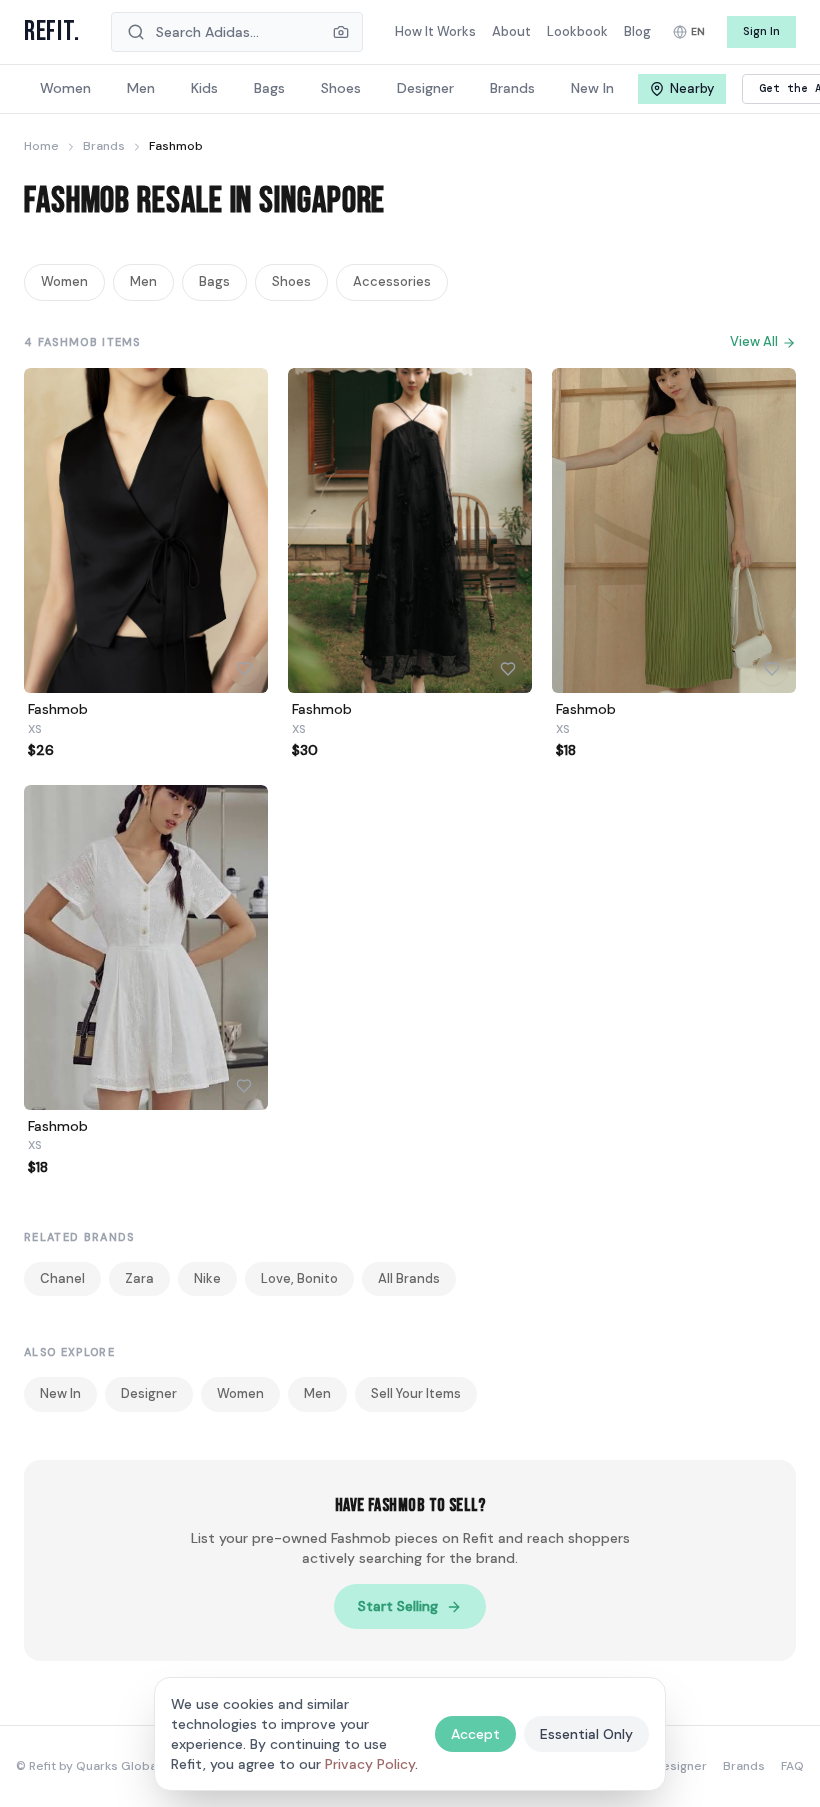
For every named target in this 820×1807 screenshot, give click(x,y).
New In (60, 1393)
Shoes (291, 281)
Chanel (62, 1278)
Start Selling (398, 1606)
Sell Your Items (416, 1393)
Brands (104, 146)
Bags (214, 281)
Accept (475, 1734)
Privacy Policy (370, 1764)
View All (754, 341)
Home (41, 146)
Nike (207, 1278)
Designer (149, 1393)
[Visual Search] (341, 32)
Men (143, 281)
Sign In (761, 31)
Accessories (392, 281)
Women (64, 281)
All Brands (409, 1278)
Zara (139, 1278)
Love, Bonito (299, 1278)
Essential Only (586, 1734)
